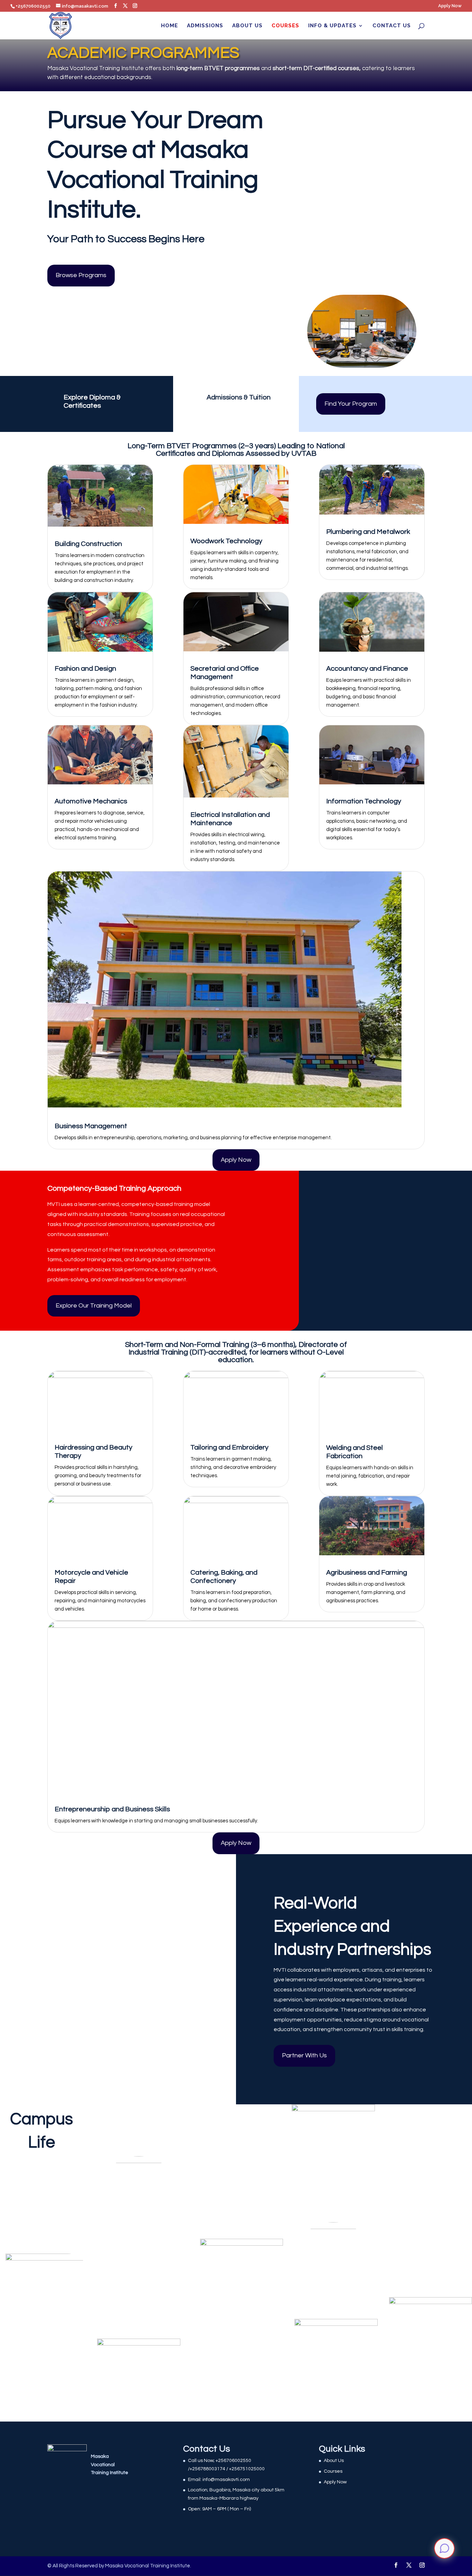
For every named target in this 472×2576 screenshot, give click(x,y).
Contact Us (392, 26)
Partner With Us (304, 2055)
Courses (285, 26)
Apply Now (450, 6)
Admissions (205, 26)
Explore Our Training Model (94, 1306)
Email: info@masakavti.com (219, 2480)
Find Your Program (351, 404)
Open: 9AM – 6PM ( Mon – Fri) (219, 2509)
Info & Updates (332, 26)
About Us (247, 26)
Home (169, 26)
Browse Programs (81, 275)
